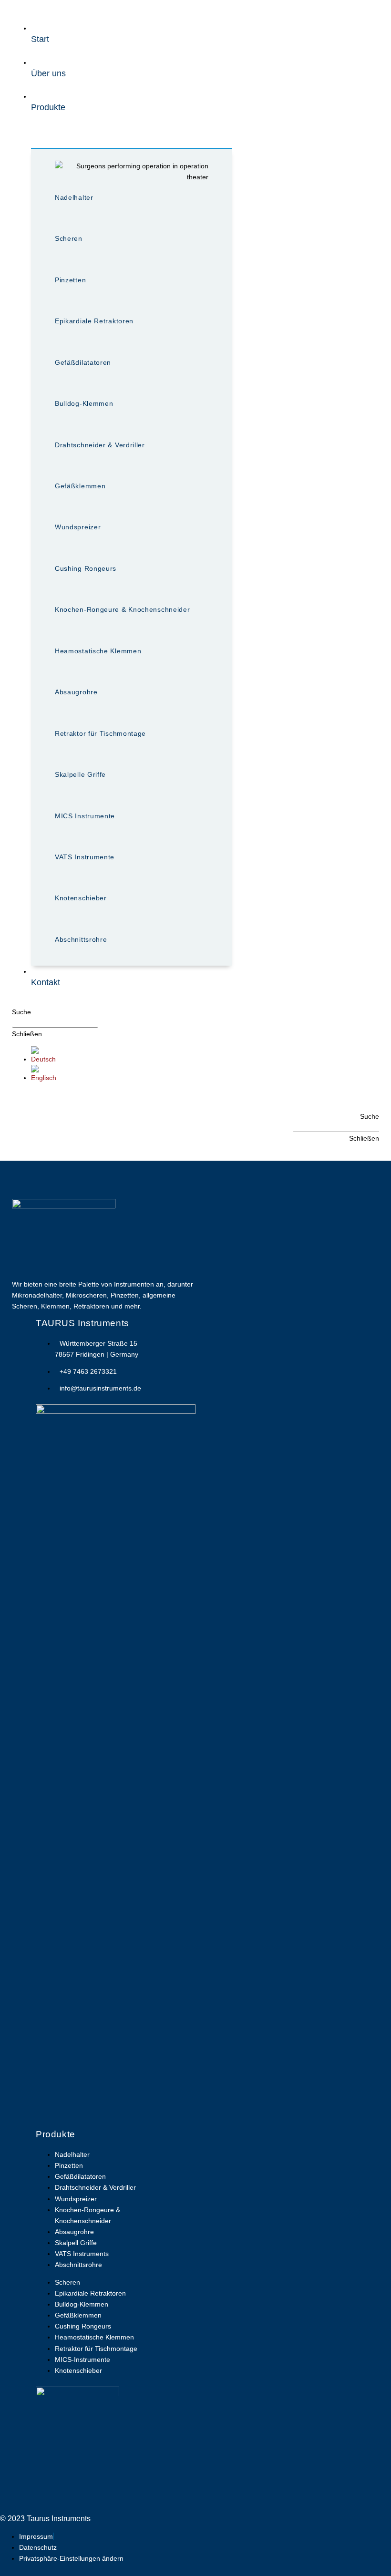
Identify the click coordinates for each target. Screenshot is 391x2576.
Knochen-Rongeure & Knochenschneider (123, 609)
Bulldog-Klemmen (84, 403)
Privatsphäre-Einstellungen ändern (71, 2558)
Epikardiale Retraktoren (94, 321)
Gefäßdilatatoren (83, 362)
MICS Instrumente (85, 816)
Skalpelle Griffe (80, 774)
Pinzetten (70, 280)
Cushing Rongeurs (86, 568)
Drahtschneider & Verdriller (100, 445)
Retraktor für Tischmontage (100, 733)
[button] (21, 1012)
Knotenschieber (81, 898)
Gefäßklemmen (80, 486)
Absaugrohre (76, 692)
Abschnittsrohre (81, 939)
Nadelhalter (74, 197)
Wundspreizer (78, 527)
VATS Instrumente (85, 857)
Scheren (69, 238)
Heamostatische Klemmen (98, 651)
